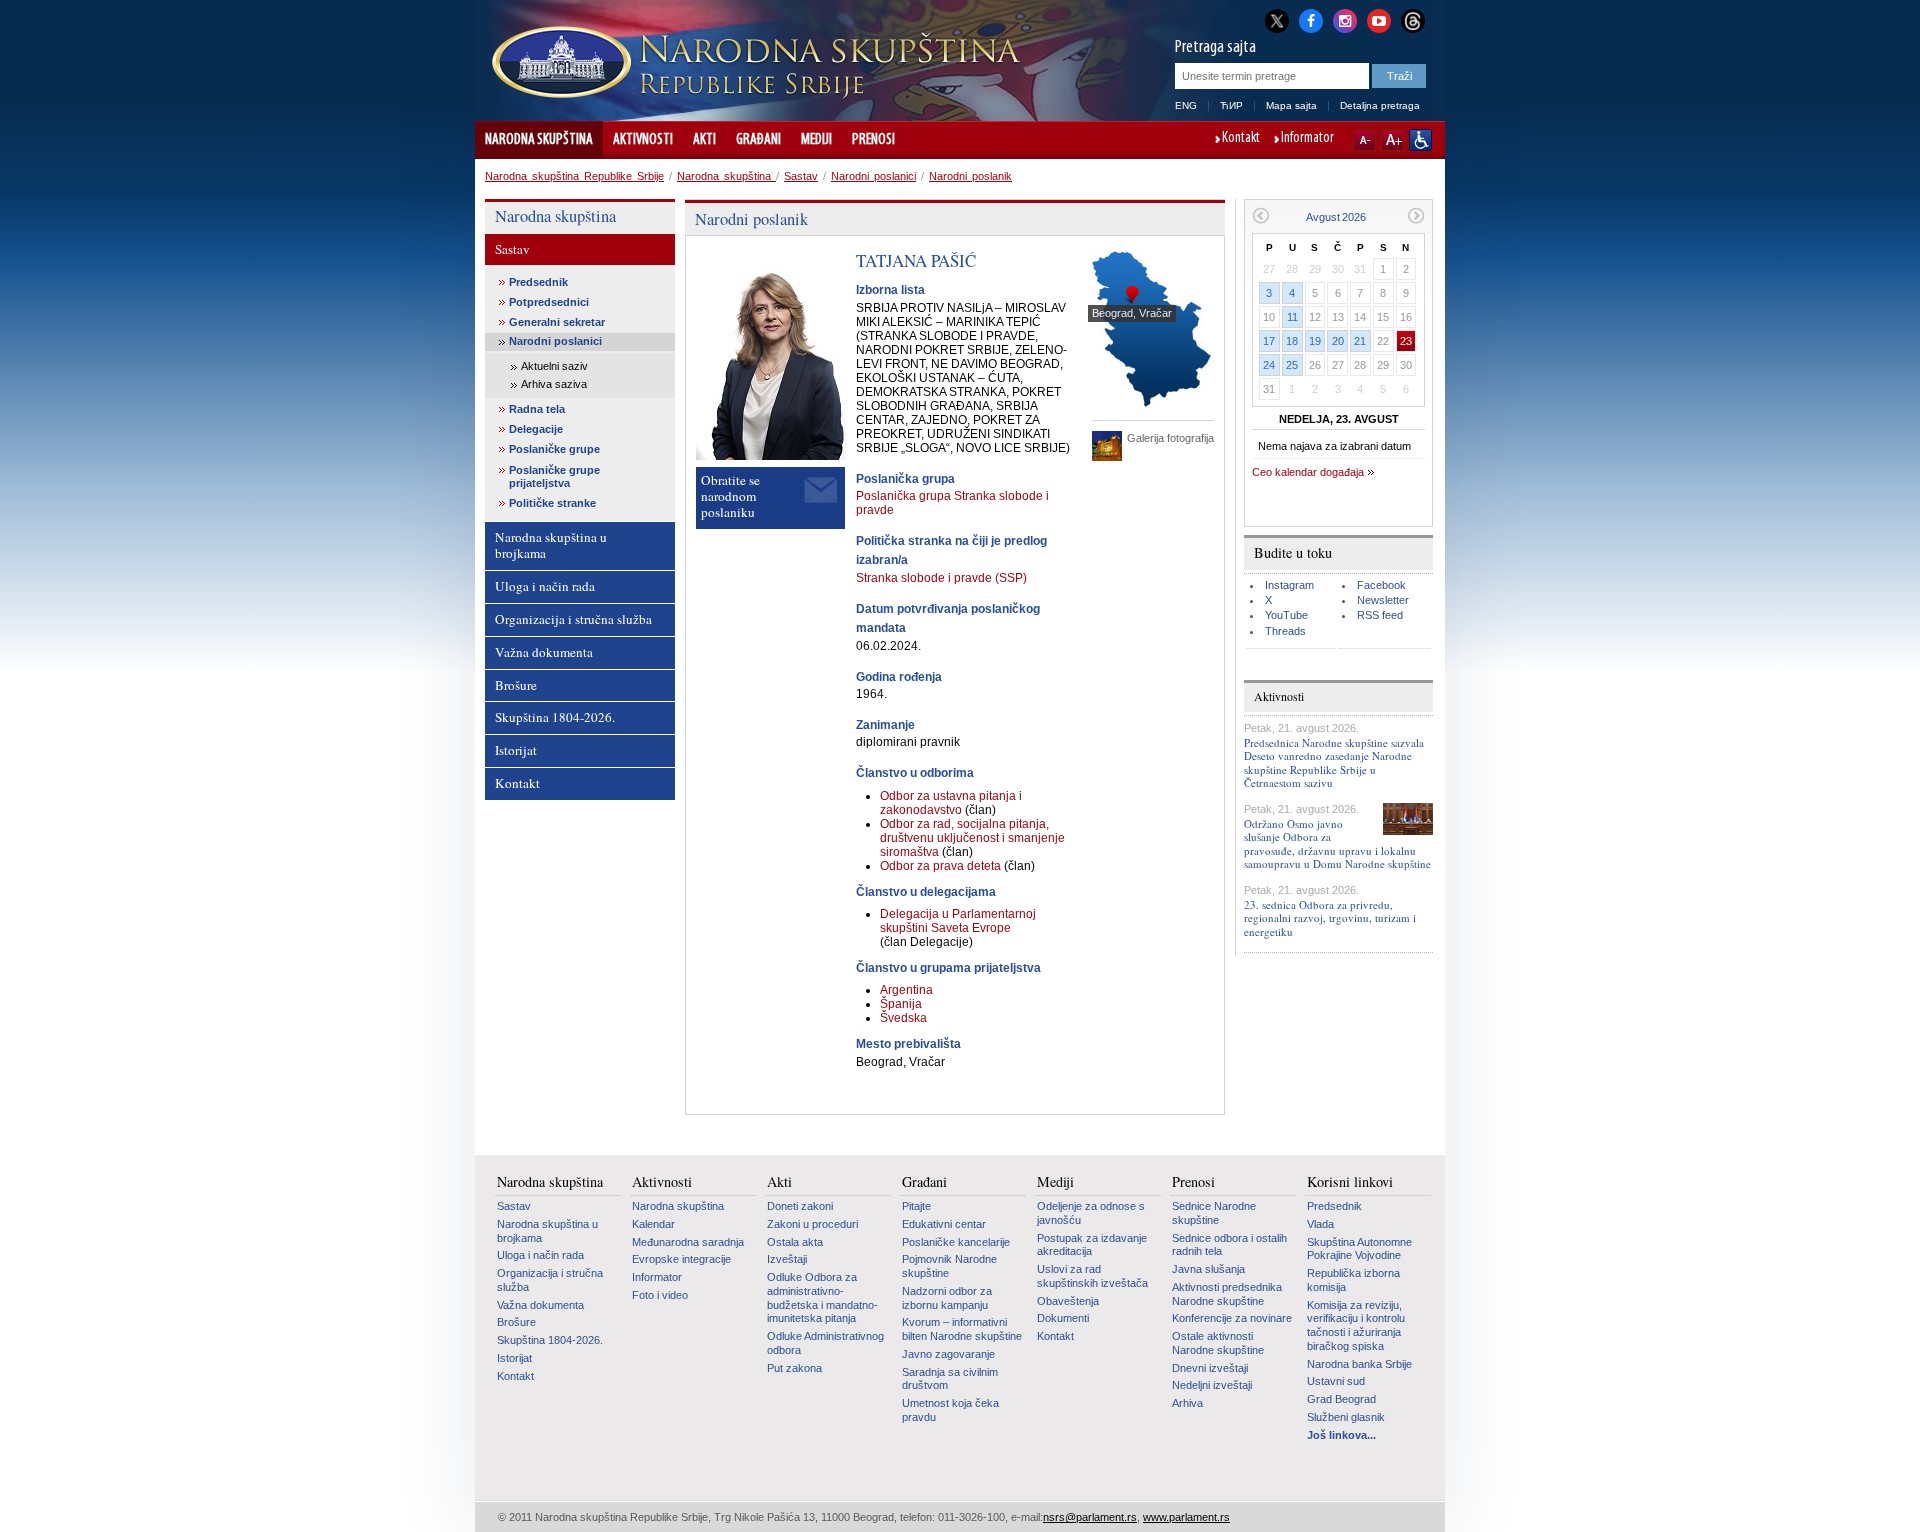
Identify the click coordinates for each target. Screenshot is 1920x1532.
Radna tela (537, 409)
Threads (1285, 631)
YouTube (1286, 615)
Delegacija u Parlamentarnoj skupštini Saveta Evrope (958, 921)
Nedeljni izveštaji (1212, 1385)
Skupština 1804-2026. (555, 717)
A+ (1392, 140)
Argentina (906, 990)
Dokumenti (1063, 1318)
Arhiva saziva (554, 384)
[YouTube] (1379, 19)
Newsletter (1383, 600)
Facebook (1381, 585)
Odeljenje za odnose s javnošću (1091, 1213)
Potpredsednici (549, 302)
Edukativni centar (944, 1224)
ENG (1186, 105)
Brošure (516, 685)
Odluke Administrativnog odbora (825, 1343)
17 (1269, 341)
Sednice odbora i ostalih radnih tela (1229, 1245)
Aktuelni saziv (554, 366)
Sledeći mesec (1416, 215)
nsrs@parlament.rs (1090, 1517)
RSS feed (1380, 615)
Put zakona (794, 1368)
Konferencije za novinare (1232, 1318)
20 (1338, 341)
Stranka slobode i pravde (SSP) (941, 578)
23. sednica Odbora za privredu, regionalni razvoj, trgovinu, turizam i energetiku (1330, 917)
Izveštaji (787, 1259)
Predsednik (538, 282)
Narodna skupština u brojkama (551, 545)
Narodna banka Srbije (1359, 1364)
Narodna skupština (539, 140)
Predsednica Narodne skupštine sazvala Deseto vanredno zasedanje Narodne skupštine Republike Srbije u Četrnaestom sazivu (1334, 762)
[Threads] (1413, 20)
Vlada (1320, 1224)
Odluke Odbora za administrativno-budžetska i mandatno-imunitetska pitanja (822, 1297)
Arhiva (1187, 1403)
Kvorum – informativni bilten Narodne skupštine (962, 1329)
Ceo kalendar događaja (1308, 472)
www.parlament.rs (1186, 1517)
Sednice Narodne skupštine (1214, 1213)
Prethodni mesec (1260, 215)
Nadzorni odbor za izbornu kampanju (947, 1298)
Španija (901, 1004)
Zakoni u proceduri (812, 1224)
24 (1269, 365)
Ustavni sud (1336, 1381)
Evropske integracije (681, 1259)
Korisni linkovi (1350, 1182)
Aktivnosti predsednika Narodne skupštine (1227, 1294)
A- (1364, 140)
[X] (1277, 20)
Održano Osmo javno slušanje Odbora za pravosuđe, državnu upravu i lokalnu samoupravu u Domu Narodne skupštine (1337, 843)
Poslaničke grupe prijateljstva (554, 476)
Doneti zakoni (800, 1206)
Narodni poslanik (970, 176)
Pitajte (916, 1206)
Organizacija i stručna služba (573, 619)
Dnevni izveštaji (1210, 1368)
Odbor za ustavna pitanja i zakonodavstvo (951, 803)
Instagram (1289, 585)
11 (1292, 317)
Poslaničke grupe (554, 449)
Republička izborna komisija (1353, 1280)
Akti (704, 140)
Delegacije (536, 429)
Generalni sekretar (557, 322)
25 (1292, 365)
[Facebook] (1311, 19)
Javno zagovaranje (948, 1354)
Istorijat (516, 750)
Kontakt (1241, 139)
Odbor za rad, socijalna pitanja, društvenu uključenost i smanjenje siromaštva (972, 838)
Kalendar (653, 1224)
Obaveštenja (1068, 1301)
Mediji (816, 140)
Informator (1307, 139)
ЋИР (1231, 105)
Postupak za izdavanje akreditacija (1092, 1245)
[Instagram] (1345, 19)
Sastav (801, 176)
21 (1360, 341)
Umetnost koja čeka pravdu (950, 1410)
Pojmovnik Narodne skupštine (949, 1266)
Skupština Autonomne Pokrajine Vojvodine (1359, 1249)
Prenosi (873, 140)
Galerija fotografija (1170, 438)
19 (1315, 341)
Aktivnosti (643, 140)
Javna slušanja (1208, 1269)
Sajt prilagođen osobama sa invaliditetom (1420, 140)
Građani (758, 140)
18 (1292, 341)
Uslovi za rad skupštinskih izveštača (1092, 1276)
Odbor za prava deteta (942, 866)
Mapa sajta (1291, 105)
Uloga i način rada (545, 586)
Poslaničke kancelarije (956, 1242)
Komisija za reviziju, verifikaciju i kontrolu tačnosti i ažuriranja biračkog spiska (1356, 1325)
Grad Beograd (1341, 1399)
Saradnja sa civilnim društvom (950, 1379)
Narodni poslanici (873, 176)
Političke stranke (552, 503)
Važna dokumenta (544, 652)
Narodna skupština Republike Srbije (574, 176)
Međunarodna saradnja (688, 1242)
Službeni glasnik (1346, 1417)
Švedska (903, 1018)
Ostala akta (795, 1242)
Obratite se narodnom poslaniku (730, 496)
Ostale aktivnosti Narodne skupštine (1218, 1343)
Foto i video (660, 1295)
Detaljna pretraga (1380, 105)
